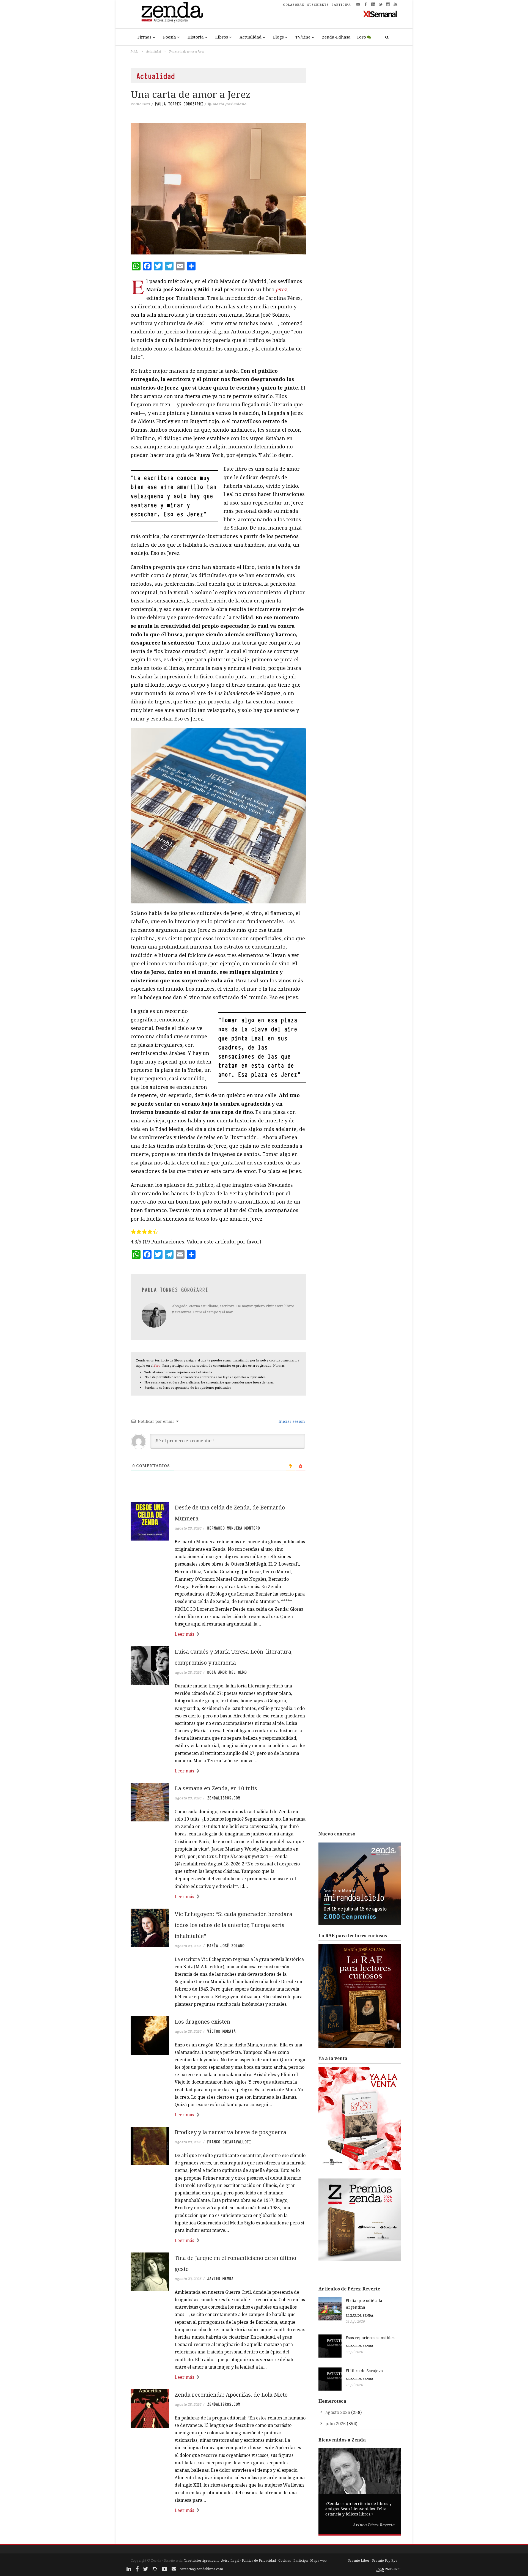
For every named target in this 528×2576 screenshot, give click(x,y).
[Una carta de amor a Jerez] (218, 189)
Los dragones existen (202, 2022)
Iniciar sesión (291, 1421)
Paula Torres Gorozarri (179, 104)
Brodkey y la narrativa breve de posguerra (230, 2132)
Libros (222, 37)
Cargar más (218, 2531)
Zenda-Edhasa (336, 37)
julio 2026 (335, 2424)
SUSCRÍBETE (318, 5)
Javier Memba (220, 2279)
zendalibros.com (224, 1798)
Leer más (184, 1634)
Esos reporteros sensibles (370, 2338)
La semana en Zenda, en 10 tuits (216, 1788)
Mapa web (318, 2560)
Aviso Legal (230, 2560)
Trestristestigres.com (201, 2560)
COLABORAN (294, 5)
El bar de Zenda (359, 2315)
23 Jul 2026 (354, 2385)
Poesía (170, 37)
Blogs (278, 37)
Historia (196, 37)
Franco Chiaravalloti (229, 2142)
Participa (301, 2560)
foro (157, 1365)
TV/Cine (303, 37)
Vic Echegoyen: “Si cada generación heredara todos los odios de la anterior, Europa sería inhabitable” (233, 1925)
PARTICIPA (341, 5)
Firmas (145, 37)
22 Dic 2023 (140, 104)
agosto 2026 (338, 2412)
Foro (362, 37)
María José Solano (230, 104)
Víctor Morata (221, 2031)
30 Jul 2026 (354, 2352)
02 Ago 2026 (355, 2321)
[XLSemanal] (380, 14)
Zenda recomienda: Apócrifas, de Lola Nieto (231, 2395)
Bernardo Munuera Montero (233, 1528)
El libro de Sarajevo (364, 2371)
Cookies (285, 2560)
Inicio (134, 51)
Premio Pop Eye (385, 2560)
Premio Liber (359, 2560)
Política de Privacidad (259, 2560)
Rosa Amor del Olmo (227, 1672)
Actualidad (251, 37)
